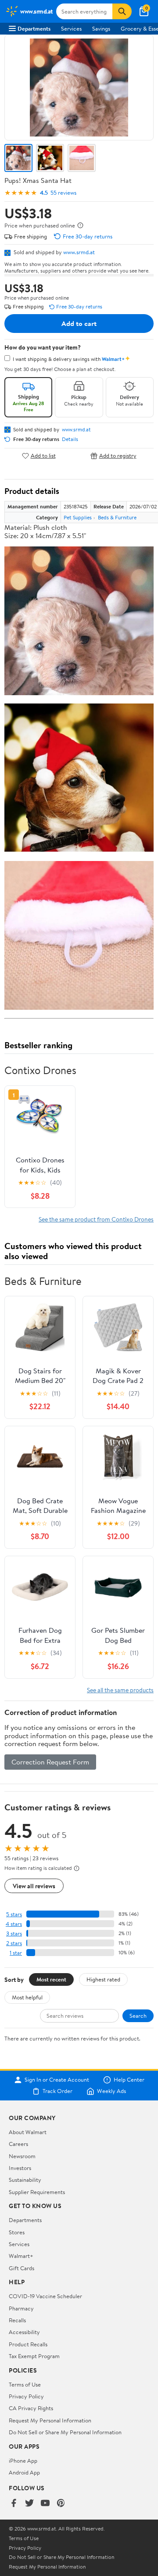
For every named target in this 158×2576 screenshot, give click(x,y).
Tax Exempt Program (34, 2356)
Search (138, 2016)
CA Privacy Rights (31, 2408)
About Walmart (28, 2132)
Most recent (51, 1979)
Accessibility (24, 2332)
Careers (18, 2144)
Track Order (57, 2091)
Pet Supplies (78, 517)
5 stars (14, 1914)
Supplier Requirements (37, 2192)
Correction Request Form (50, 1762)
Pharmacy (21, 2308)
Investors (20, 2168)
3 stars (14, 1934)
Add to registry (118, 456)
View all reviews (34, 1886)
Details (70, 439)
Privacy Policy (26, 2396)
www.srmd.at (79, 252)
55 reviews (63, 193)
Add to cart (79, 323)
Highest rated (103, 1979)
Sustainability (25, 2180)
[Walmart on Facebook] (14, 2504)
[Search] (122, 11)
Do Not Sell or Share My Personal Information (65, 2432)
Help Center (129, 2080)
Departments (34, 28)
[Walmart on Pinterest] (61, 2504)
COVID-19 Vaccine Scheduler (45, 2296)
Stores (17, 2232)
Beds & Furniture (117, 517)
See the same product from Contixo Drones (96, 1219)
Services (71, 28)
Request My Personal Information (50, 2420)
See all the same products (120, 1690)
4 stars (14, 1924)
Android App (24, 2472)
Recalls (17, 2320)
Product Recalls (28, 2344)
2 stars (14, 1943)
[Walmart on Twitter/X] (29, 2504)
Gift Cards (22, 2268)
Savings (101, 28)
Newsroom (22, 2156)
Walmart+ (21, 2256)
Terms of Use (25, 2384)
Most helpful (27, 1997)
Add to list (43, 456)
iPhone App (23, 2460)
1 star (16, 1953)
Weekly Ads (111, 2091)
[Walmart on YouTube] (45, 2504)
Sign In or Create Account (57, 2080)
